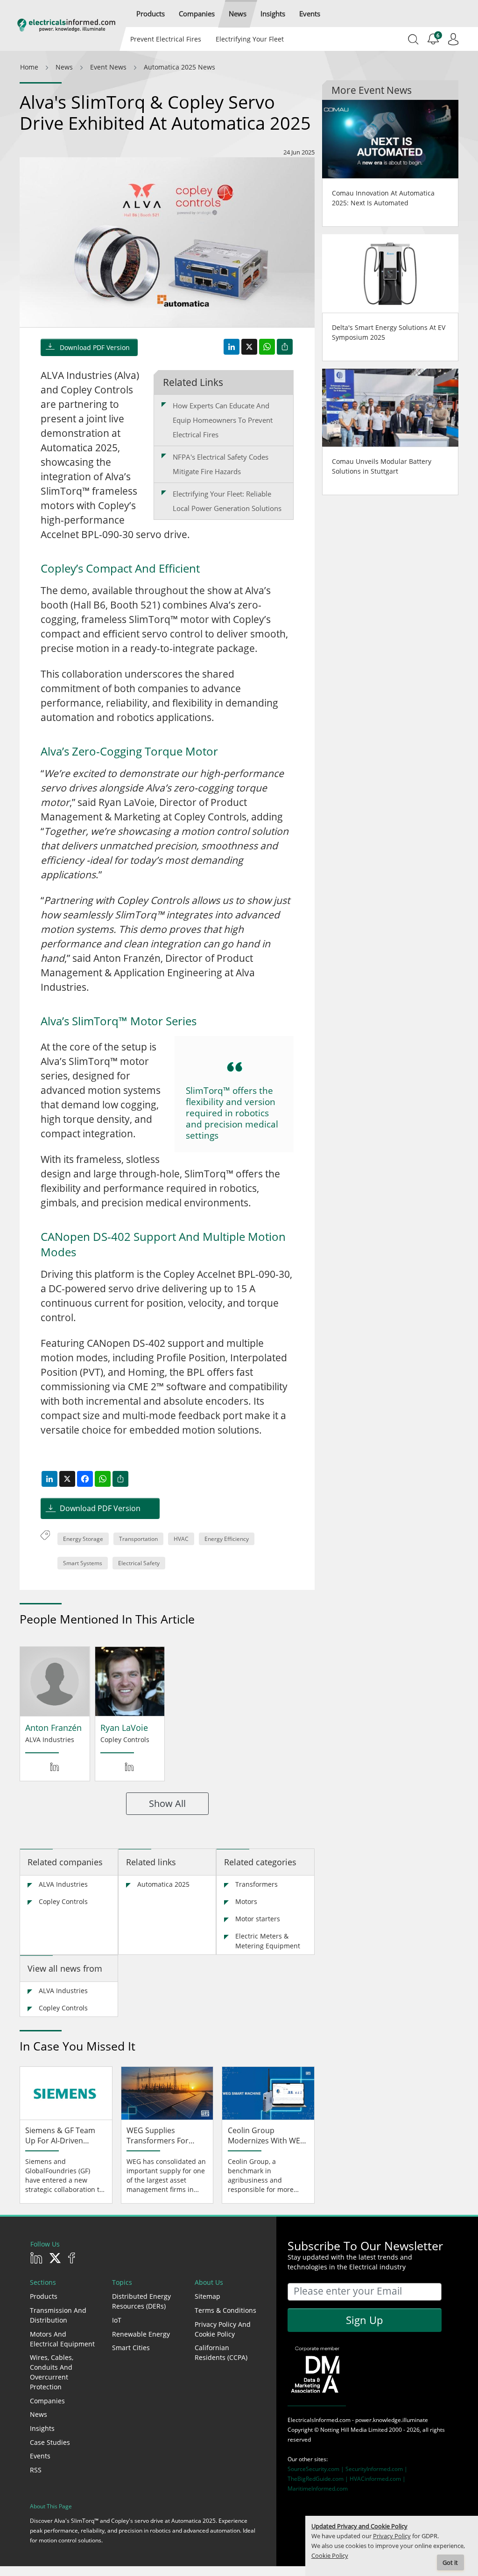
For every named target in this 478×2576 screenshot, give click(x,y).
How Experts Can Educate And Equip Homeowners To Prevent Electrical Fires (223, 420)
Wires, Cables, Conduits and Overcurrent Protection (52, 2372)
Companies (47, 2401)
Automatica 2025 (163, 1884)
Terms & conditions (225, 2310)
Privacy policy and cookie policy (223, 2329)
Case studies (50, 2442)
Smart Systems (83, 1563)
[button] (151, 14)
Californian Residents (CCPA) (221, 2352)
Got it (450, 2563)
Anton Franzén (53, 1728)
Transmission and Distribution (58, 2315)
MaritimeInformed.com (318, 2488)
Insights (42, 2428)
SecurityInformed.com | (376, 2469)
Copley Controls (63, 1901)
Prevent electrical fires (166, 39)
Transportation (138, 1539)
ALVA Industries (63, 1884)
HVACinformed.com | (378, 2479)
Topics (122, 2282)
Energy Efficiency (227, 1539)
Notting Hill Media (344, 2430)
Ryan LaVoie (124, 1728)
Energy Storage (83, 1539)
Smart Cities (131, 2348)
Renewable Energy (141, 2334)
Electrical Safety (139, 1563)
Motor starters (258, 1919)
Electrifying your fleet (250, 39)
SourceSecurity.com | (316, 2469)
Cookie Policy (330, 2556)
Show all (167, 1803)
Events (40, 2456)
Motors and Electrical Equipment (62, 2339)
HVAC (181, 1539)
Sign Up (364, 2320)
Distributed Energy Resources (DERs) (141, 2301)
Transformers (257, 1884)
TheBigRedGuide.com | (319, 2479)
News (39, 2414)
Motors (246, 1901)
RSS (36, 2470)
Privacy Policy (392, 2536)
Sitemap (207, 2296)
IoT (117, 2320)
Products (44, 2296)
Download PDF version (95, 347)
